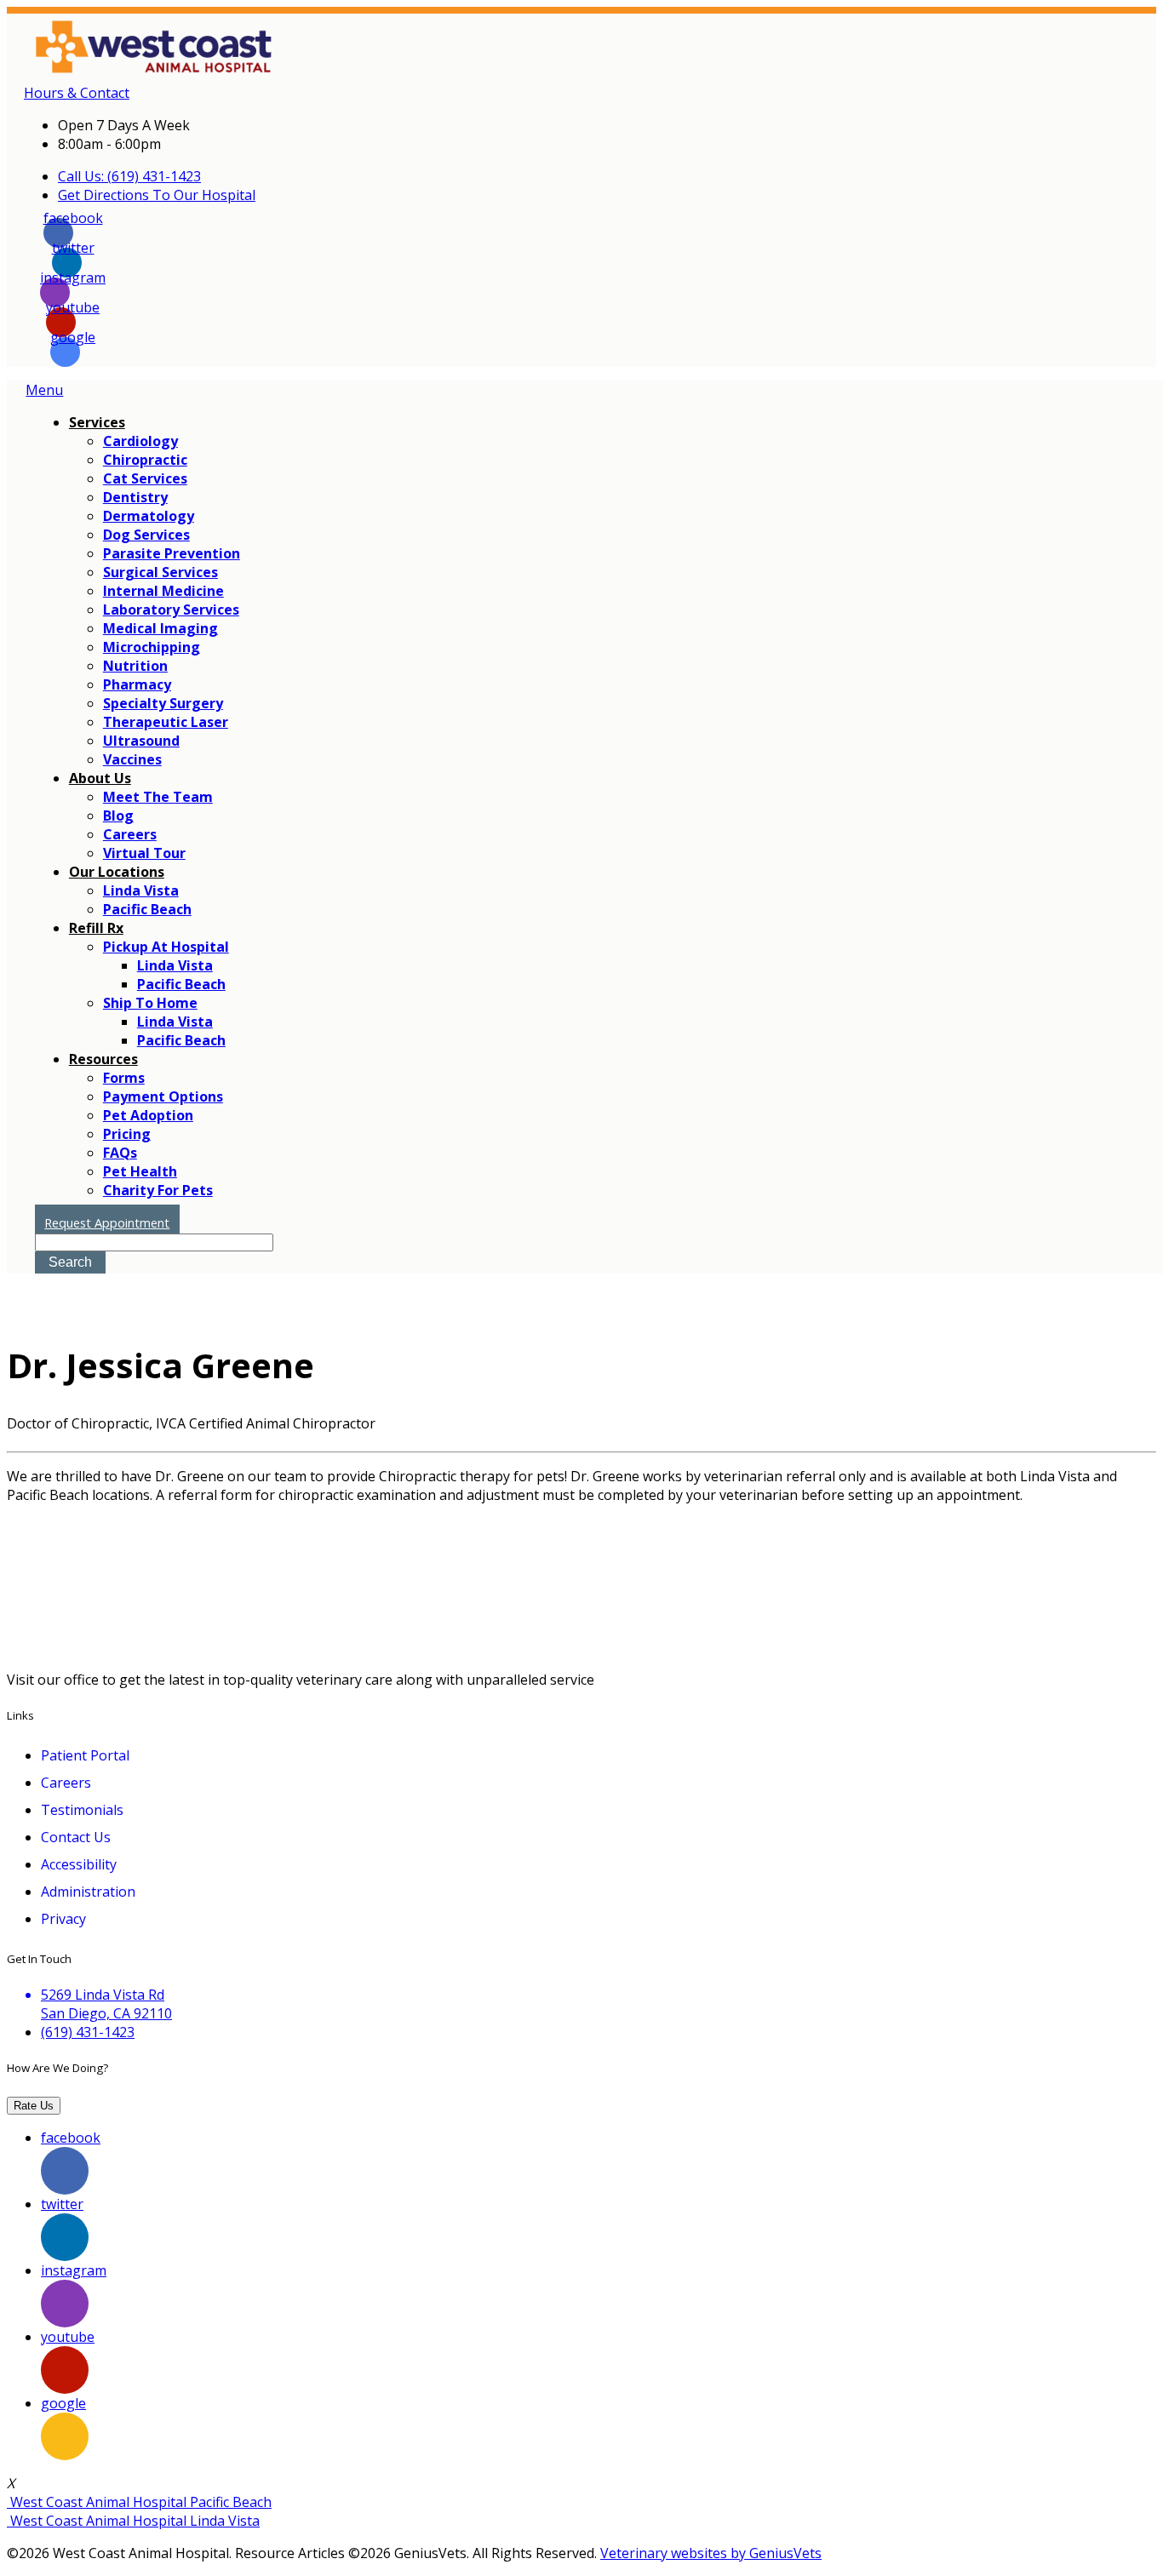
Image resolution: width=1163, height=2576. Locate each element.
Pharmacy (137, 684)
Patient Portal (85, 1755)
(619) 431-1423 (88, 2032)
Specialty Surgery (163, 703)
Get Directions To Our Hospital (157, 195)
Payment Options (163, 1096)
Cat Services (145, 478)
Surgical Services (160, 572)
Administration (88, 1892)
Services (97, 422)
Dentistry (135, 497)
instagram (73, 282)
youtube (73, 312)
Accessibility (79, 1864)
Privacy (63, 1919)
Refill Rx (96, 928)
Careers (130, 834)
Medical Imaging (160, 628)
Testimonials (82, 1810)
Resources (103, 1059)
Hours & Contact (77, 93)
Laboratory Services (171, 610)
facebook (73, 223)
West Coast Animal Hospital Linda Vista (133, 2521)
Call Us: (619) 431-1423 (129, 176)
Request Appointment (107, 1223)
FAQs (120, 1153)
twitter (73, 252)
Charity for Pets (158, 1190)
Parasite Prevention (172, 553)
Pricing (127, 1134)
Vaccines (132, 759)
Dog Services (146, 535)
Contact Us (76, 1837)
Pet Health (140, 1171)
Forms (124, 1078)
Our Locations (117, 872)
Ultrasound (141, 741)
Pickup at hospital (166, 947)
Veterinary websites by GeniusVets (711, 2553)
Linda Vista (141, 890)
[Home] (198, 74)
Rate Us (34, 2106)
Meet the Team (158, 797)
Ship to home (150, 1003)
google (73, 342)
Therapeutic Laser (166, 722)
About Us (100, 778)
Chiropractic (145, 460)
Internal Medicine (163, 591)
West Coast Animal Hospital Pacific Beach (139, 2502)
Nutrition (135, 666)
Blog (118, 816)
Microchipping (152, 647)
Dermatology (149, 516)
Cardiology (140, 441)
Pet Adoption (148, 1115)
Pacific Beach (147, 909)
